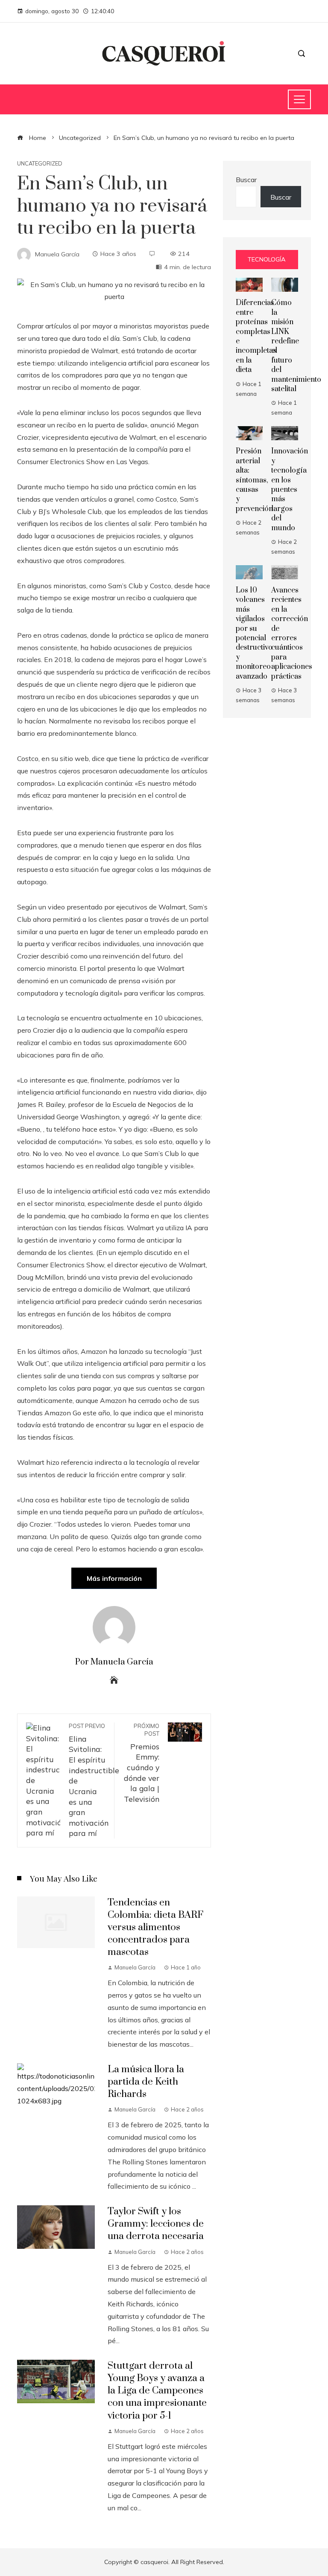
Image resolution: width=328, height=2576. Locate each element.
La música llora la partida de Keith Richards (146, 2082)
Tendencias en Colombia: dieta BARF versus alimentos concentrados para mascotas (155, 1927)
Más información (114, 1578)
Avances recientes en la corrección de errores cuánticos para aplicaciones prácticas (292, 633)
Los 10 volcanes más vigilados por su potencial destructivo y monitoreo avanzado (254, 633)
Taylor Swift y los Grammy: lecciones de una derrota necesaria (156, 2224)
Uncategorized (40, 164)
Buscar (246, 180)
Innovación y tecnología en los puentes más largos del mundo (290, 489)
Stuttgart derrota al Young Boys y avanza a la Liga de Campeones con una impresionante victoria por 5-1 (157, 2391)
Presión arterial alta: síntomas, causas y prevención (254, 480)
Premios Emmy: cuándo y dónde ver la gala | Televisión (142, 1763)
